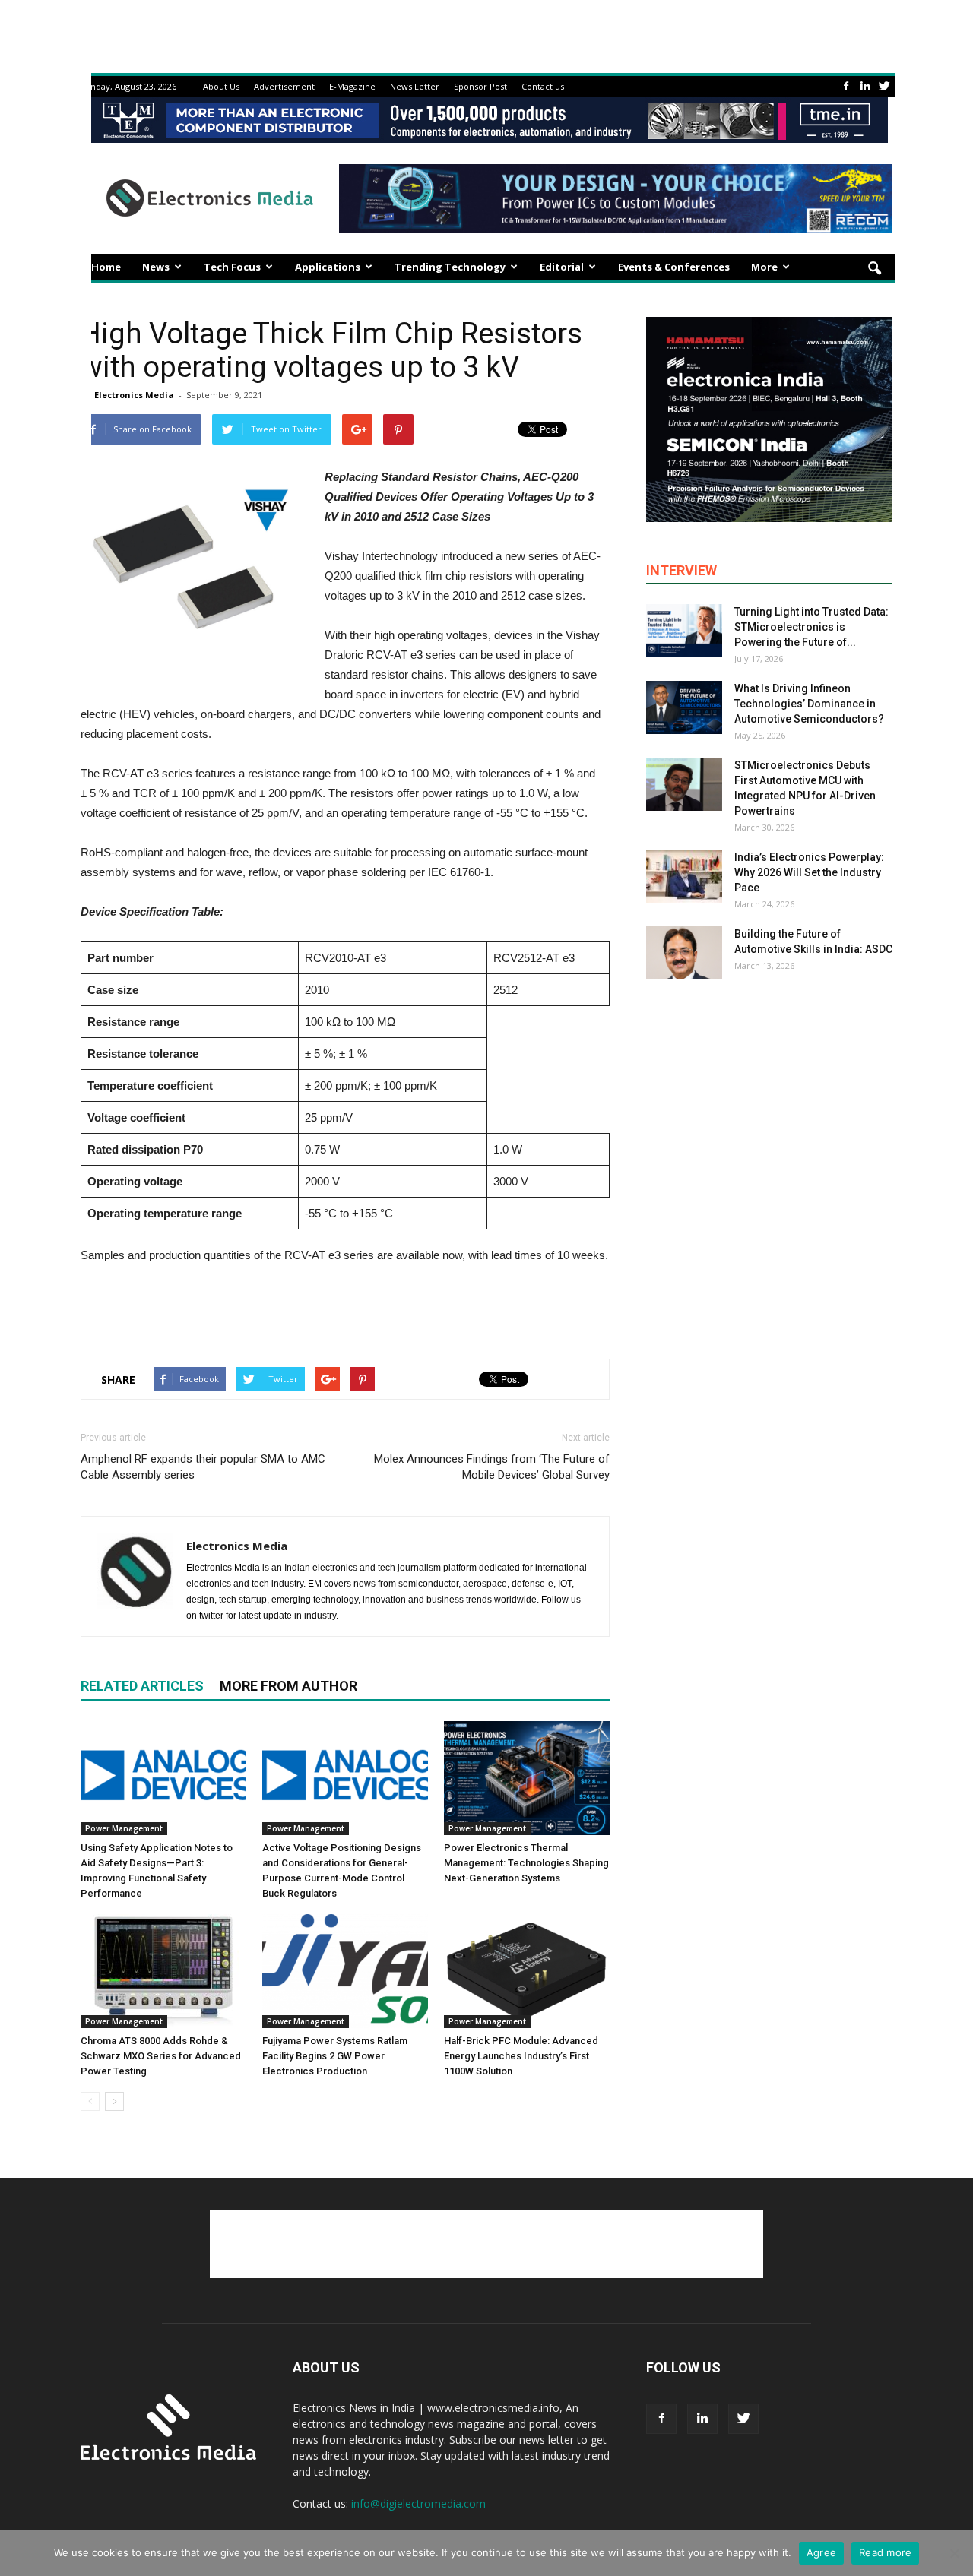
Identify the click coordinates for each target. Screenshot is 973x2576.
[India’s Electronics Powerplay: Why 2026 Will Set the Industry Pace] (684, 876)
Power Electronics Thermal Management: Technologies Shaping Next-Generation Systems (526, 1863)
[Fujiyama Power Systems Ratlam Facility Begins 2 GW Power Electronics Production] (345, 1971)
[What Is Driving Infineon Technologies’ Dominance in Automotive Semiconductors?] (684, 707)
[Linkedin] (865, 86)
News (156, 267)
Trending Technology (450, 267)
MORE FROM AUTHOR (288, 1686)
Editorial (562, 267)
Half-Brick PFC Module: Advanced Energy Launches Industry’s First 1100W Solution (521, 2056)
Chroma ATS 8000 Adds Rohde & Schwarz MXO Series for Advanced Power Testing (161, 2056)
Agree (821, 2552)
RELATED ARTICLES (142, 1686)
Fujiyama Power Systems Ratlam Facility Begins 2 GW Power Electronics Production (335, 2056)
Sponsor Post (480, 86)
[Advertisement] (345, 1308)
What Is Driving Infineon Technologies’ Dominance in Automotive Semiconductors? (809, 704)
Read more (885, 2552)
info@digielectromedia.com (418, 2503)
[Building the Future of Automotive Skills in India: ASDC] (684, 953)
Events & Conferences (674, 267)
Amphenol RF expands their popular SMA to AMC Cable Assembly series (203, 1467)
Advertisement (284, 86)
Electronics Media (134, 395)
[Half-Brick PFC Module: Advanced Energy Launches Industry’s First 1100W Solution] (527, 1971)
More (764, 267)
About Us (221, 86)
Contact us (543, 86)
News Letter (415, 86)
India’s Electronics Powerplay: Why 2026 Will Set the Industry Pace (809, 872)
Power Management (124, 1828)
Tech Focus (232, 267)
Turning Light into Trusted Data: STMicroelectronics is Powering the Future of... (811, 627)
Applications (328, 267)
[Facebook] (846, 86)
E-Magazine (352, 86)
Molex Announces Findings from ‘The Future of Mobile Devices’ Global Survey (492, 1467)
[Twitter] (884, 86)
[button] (874, 269)
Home (106, 267)
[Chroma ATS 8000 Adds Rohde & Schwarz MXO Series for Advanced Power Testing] (163, 1971)
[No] (954, 2553)
